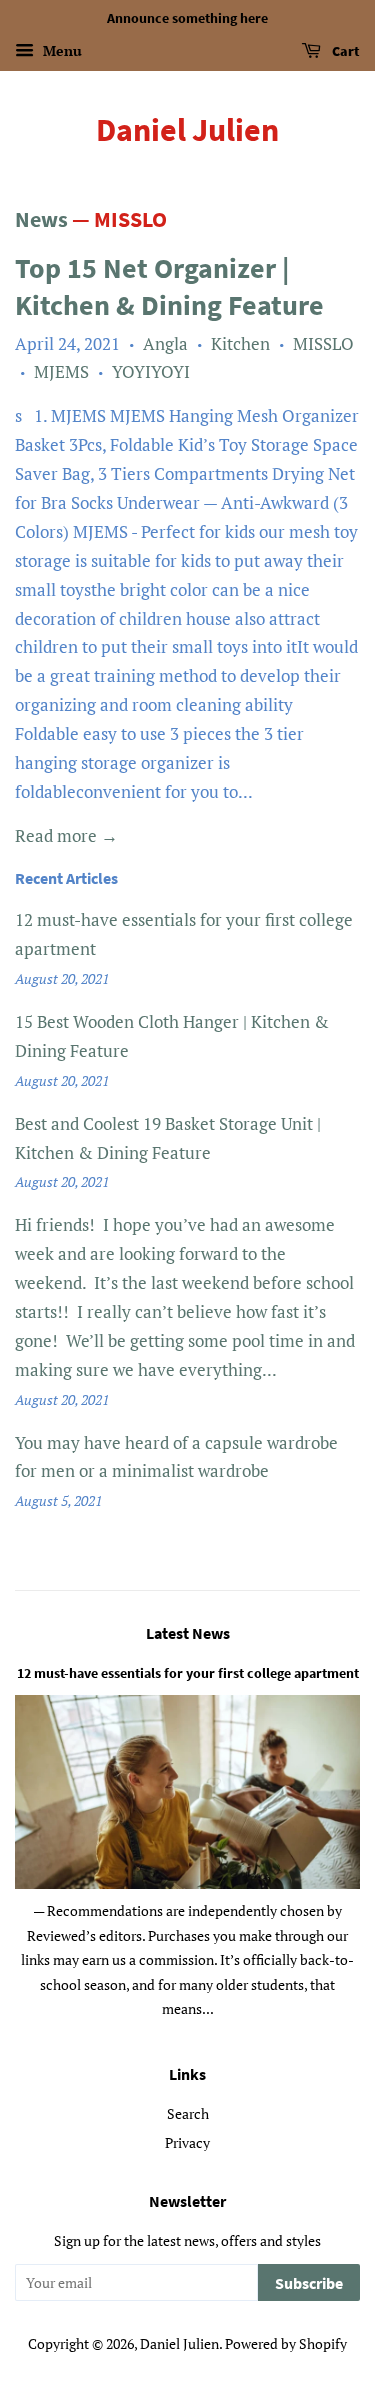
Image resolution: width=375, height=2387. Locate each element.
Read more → (66, 835)
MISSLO (323, 343)
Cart (344, 51)
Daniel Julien (187, 130)
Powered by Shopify (286, 2343)
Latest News (188, 1633)
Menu (60, 50)
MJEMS (61, 371)
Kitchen (240, 343)
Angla (165, 343)
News (41, 219)
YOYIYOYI (151, 371)
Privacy (187, 2142)
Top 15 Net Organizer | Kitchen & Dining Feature (169, 286)
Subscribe (309, 2283)
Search (188, 2113)
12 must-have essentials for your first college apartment (188, 1673)
